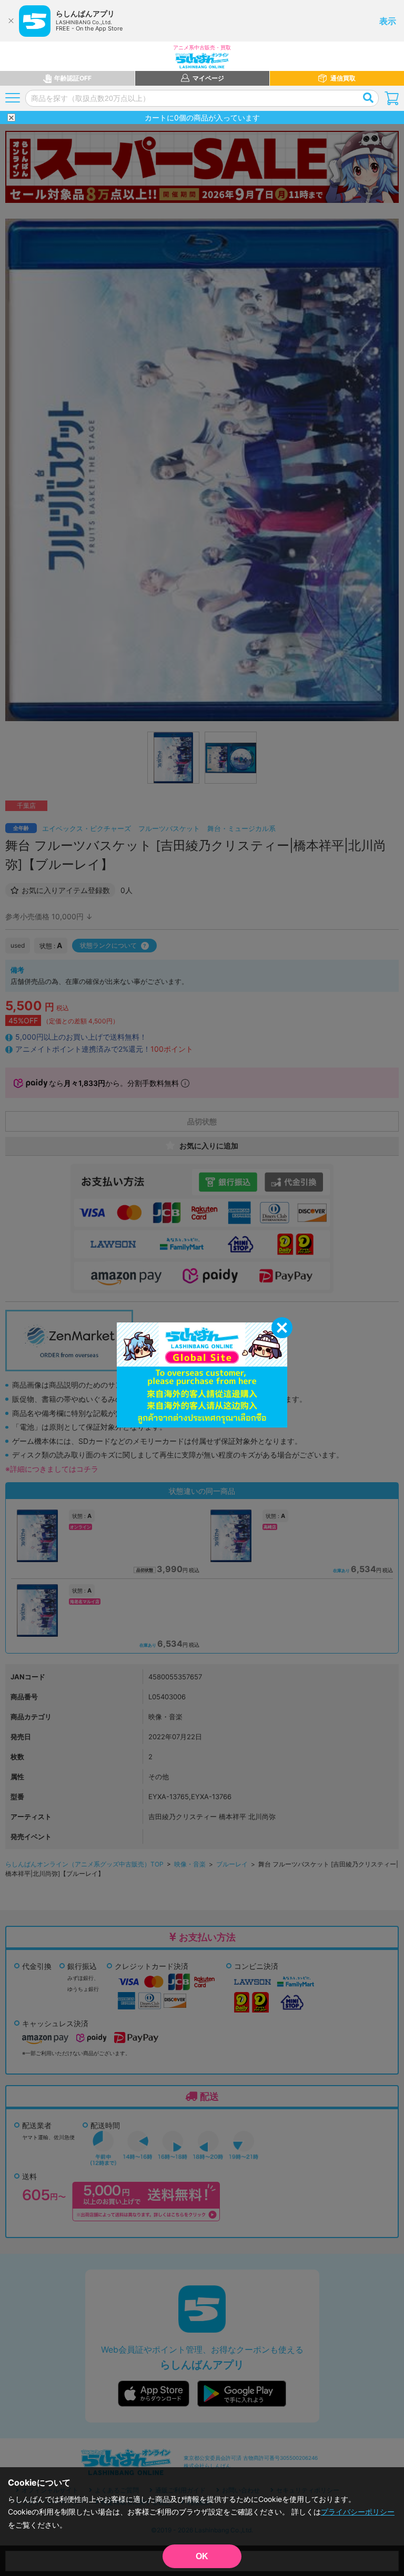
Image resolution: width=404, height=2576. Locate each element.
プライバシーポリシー (358, 2512)
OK (202, 2556)
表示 (388, 21)
